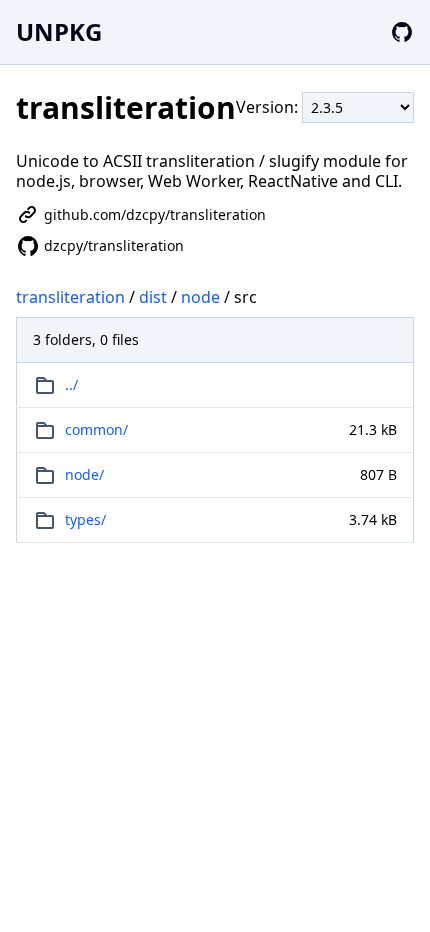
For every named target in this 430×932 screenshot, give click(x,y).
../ (71, 384)
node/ (84, 474)
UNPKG (59, 31)
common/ (96, 429)
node (200, 297)
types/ (85, 519)
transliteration (70, 297)
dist (153, 297)
